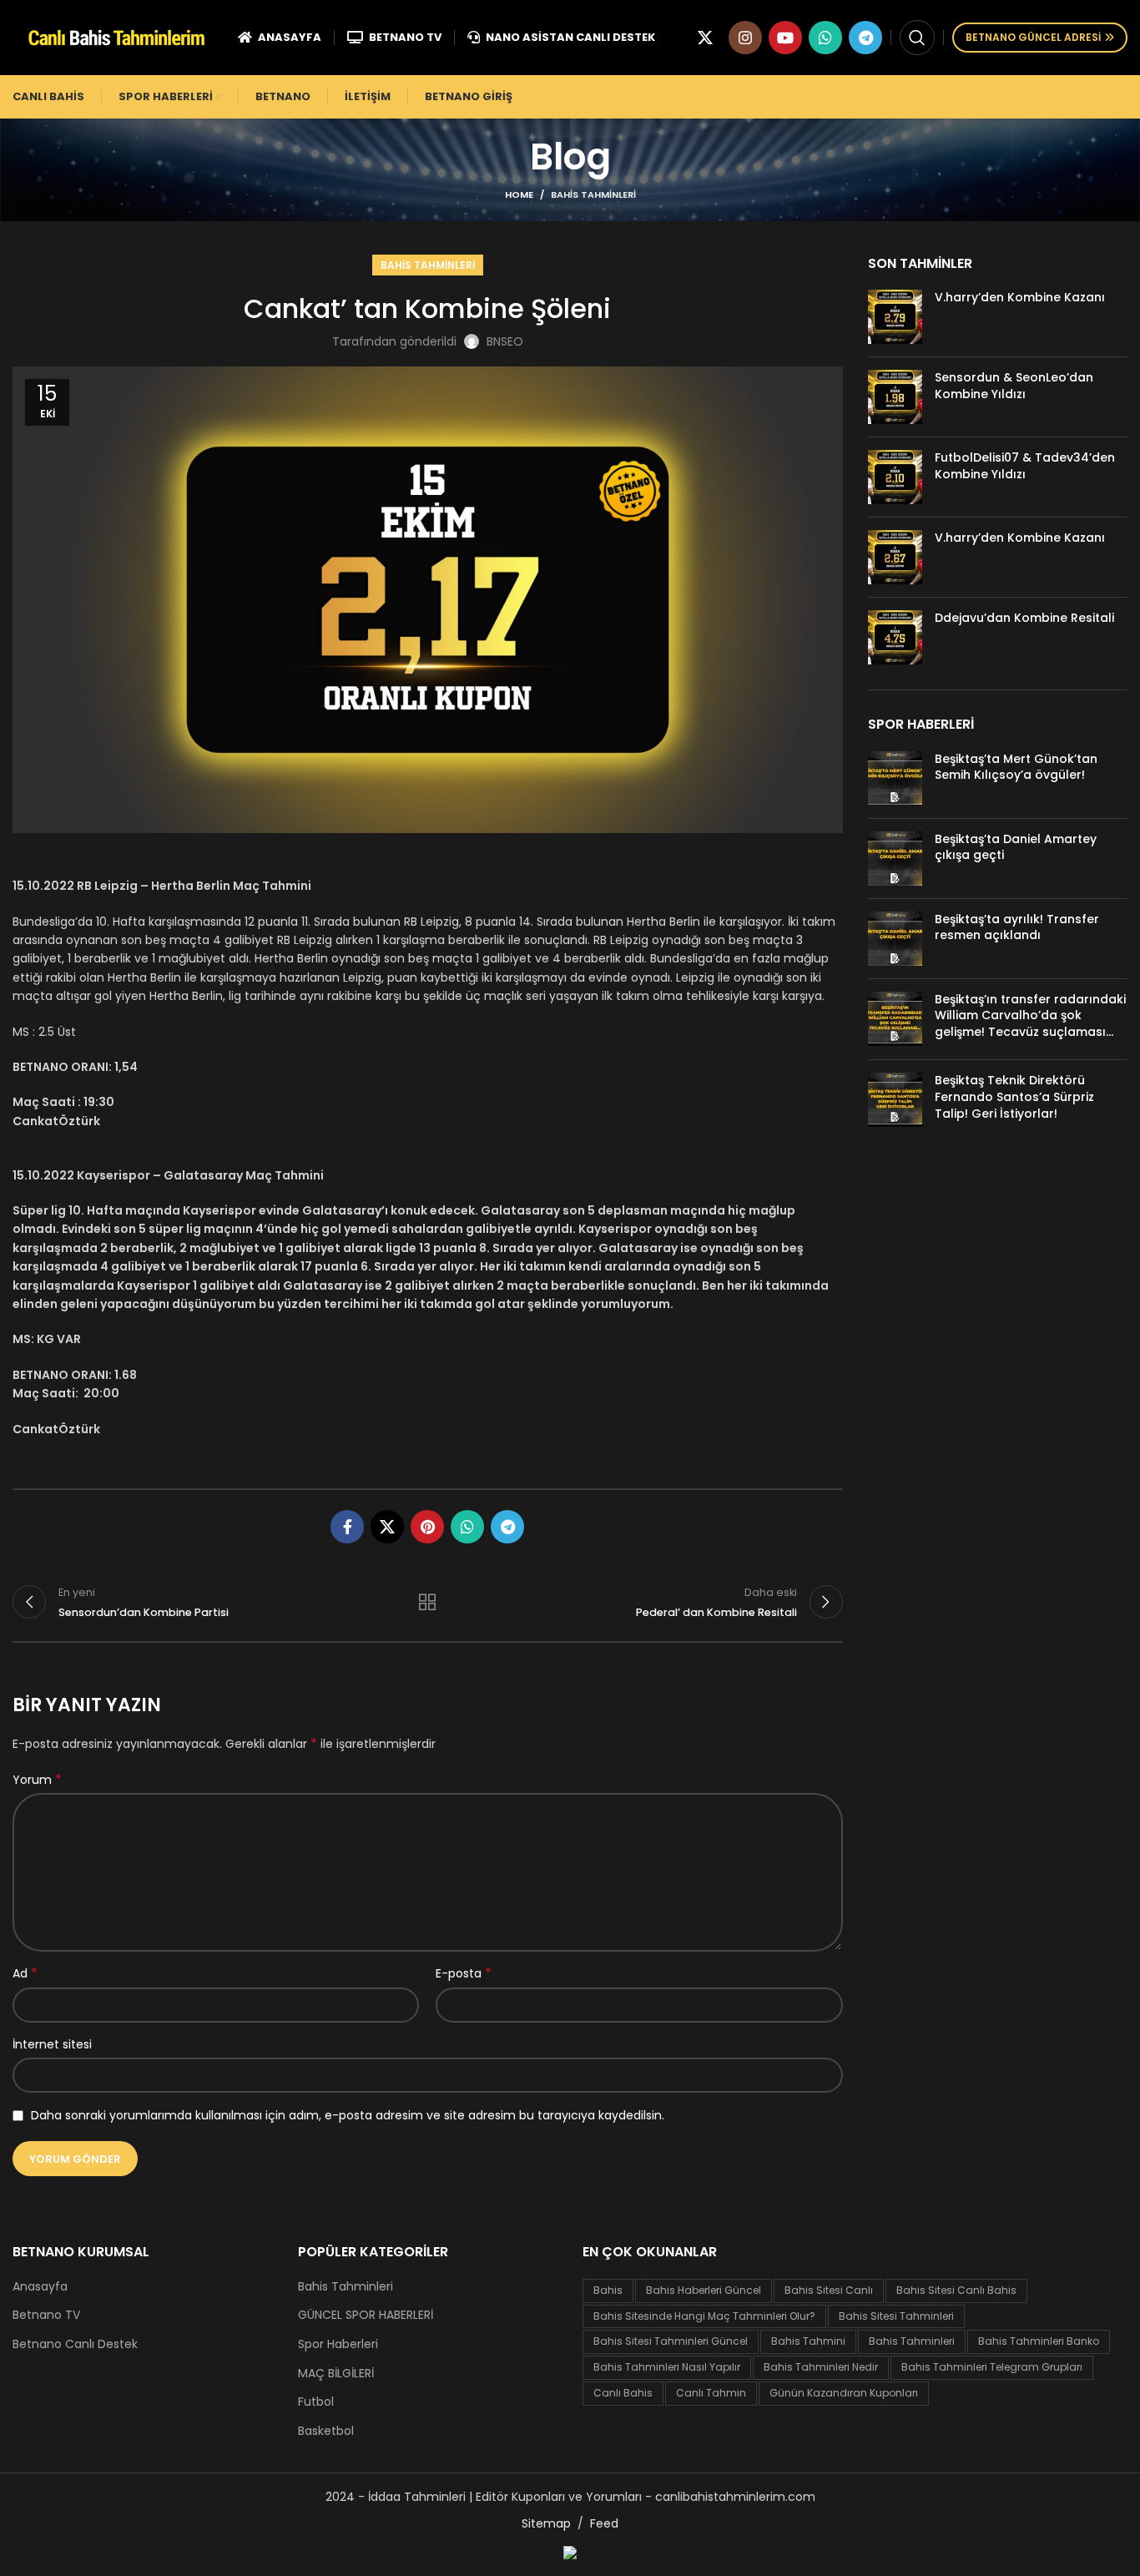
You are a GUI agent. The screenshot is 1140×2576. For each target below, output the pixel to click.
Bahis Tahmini (808, 2341)
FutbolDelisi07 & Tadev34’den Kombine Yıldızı (1025, 466)
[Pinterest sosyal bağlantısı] (427, 1527)
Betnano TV (46, 2315)
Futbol (316, 2402)
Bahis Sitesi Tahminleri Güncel (671, 2341)
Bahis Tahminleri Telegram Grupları (992, 2367)
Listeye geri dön (427, 1602)
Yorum (37, 1780)
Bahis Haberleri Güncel (704, 2290)
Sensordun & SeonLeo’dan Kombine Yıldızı (1014, 386)
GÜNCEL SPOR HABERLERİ (366, 2315)
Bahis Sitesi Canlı (829, 2290)
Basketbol (326, 2431)
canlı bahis (623, 2393)
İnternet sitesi (52, 2044)
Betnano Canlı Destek (75, 2344)
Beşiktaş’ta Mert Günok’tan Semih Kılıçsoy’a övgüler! (1016, 767)
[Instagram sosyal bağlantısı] (745, 38)
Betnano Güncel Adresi (1033, 37)
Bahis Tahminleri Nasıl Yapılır (667, 2367)
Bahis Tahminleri (593, 194)
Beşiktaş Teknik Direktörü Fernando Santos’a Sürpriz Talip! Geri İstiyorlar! (1014, 1096)
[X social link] (705, 38)
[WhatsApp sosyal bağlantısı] (825, 38)
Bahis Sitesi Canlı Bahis (956, 2290)
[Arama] (917, 38)
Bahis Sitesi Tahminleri (896, 2316)
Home (519, 194)
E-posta (464, 1973)
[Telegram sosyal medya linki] (865, 38)
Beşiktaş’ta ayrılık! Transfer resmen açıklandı (1017, 927)
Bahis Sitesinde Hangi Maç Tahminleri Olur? (704, 2316)
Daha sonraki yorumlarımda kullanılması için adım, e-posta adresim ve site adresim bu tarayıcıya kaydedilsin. (348, 2115)
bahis (608, 2290)
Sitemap (546, 2523)
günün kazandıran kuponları (844, 2393)
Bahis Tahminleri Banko (1039, 2341)
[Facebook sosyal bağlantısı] (347, 1527)
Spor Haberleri (338, 2344)
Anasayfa (40, 2287)
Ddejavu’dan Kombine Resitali (1024, 618)
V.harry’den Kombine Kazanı (1020, 297)
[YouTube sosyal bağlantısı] (785, 38)
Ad (25, 1973)
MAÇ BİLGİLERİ (336, 2374)
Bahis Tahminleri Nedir (821, 2367)
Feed (604, 2523)
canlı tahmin (711, 2393)
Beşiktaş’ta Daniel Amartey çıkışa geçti (1016, 847)
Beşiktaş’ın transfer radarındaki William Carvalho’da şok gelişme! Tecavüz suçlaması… (1030, 1015)
